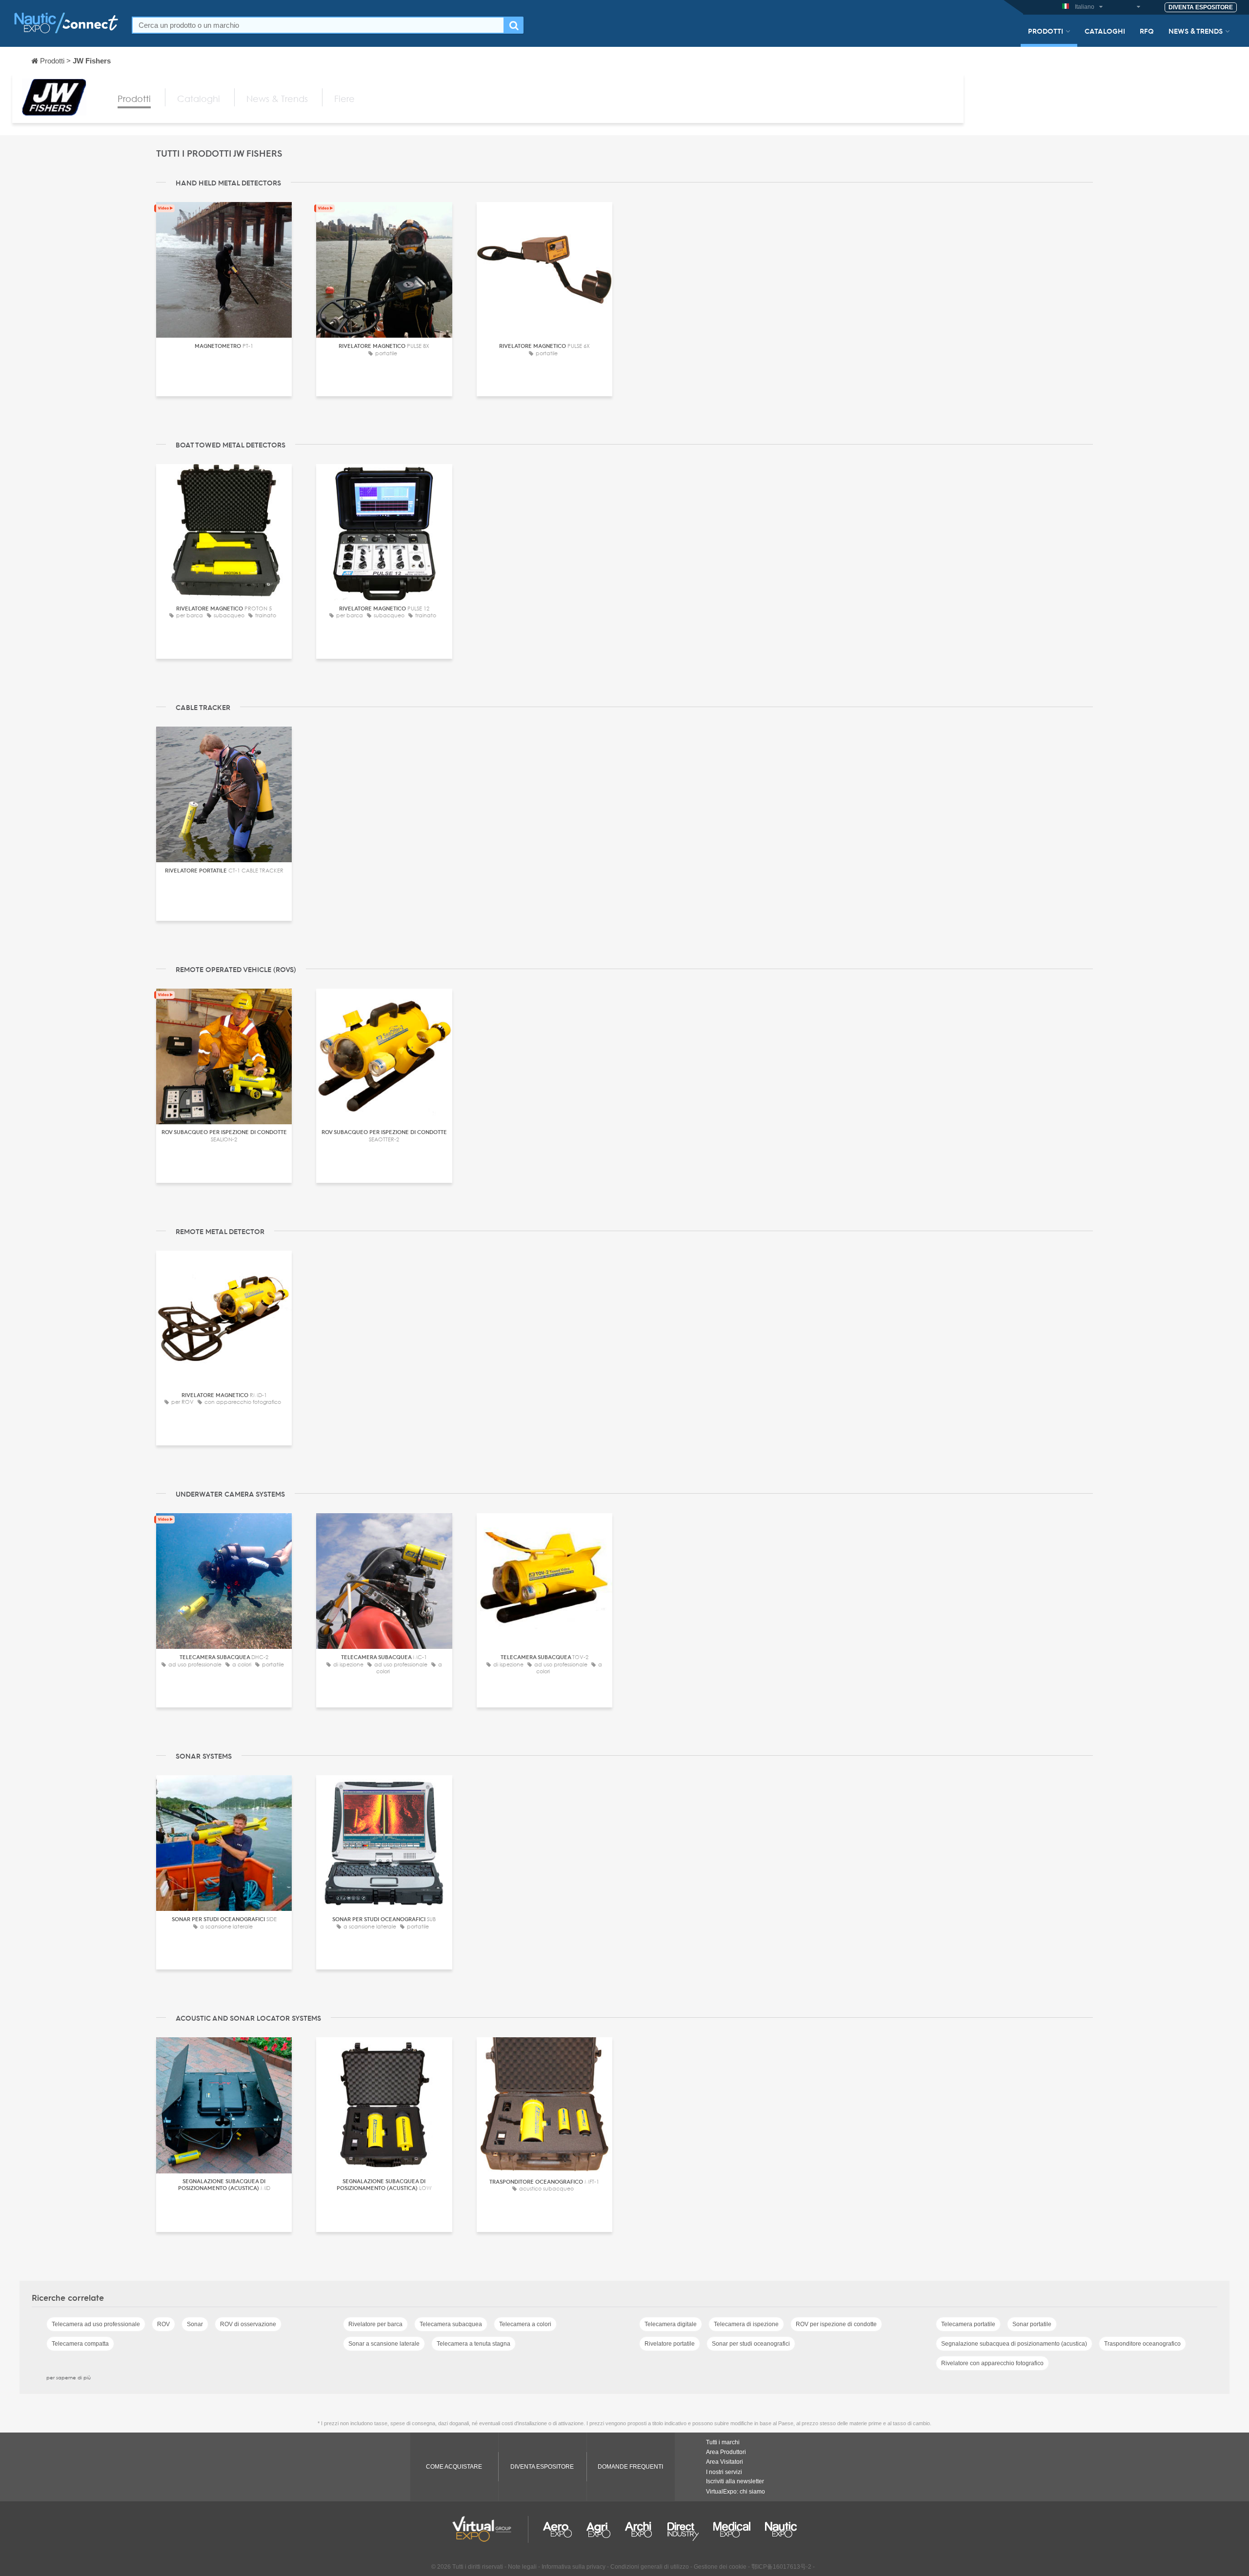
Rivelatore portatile (670, 2344)
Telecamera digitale (671, 2324)
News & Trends (1196, 31)
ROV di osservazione (248, 2324)
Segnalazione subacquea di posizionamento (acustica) (1014, 2344)
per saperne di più (69, 2377)
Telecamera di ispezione (746, 2324)
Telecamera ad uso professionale (96, 2324)
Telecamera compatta (80, 2344)
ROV (163, 2324)
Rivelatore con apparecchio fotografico (992, 2363)
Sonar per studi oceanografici (751, 2344)
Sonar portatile (1032, 2324)
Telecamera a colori (525, 2324)
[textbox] (318, 25)
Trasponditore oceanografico (1142, 2344)
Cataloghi (1105, 31)
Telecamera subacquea (451, 2324)
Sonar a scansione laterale (384, 2344)
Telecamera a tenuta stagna (473, 2344)
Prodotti (1046, 31)
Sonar (195, 2324)
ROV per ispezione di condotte (836, 2324)
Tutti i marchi (723, 2442)
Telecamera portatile (968, 2324)
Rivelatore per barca (375, 2324)
